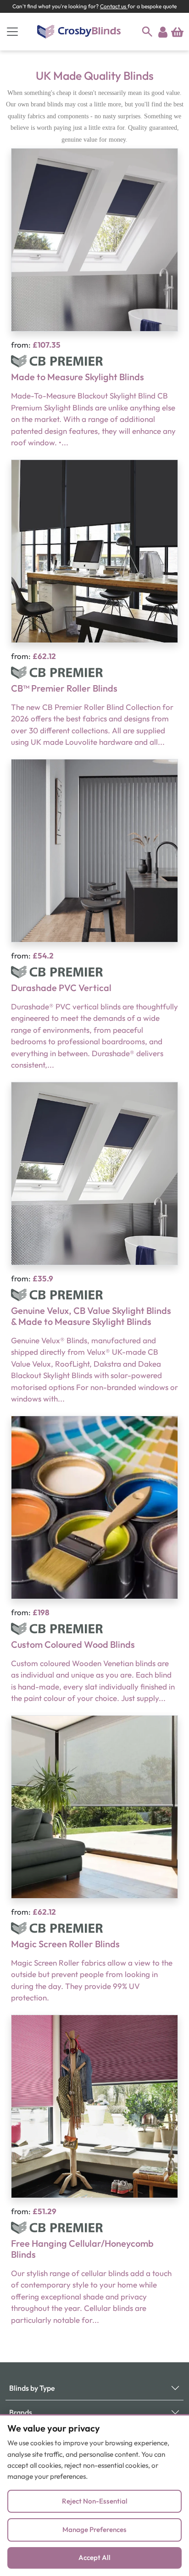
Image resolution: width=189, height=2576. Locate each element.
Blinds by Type (32, 2388)
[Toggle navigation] (12, 32)
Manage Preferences (94, 2529)
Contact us (114, 6)
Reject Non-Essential (95, 2501)
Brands (21, 2412)
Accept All (94, 2557)
